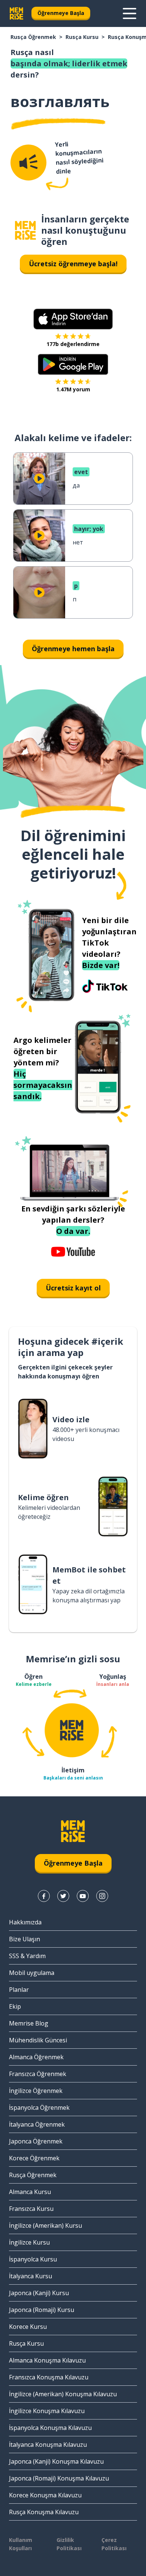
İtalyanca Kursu (31, 2276)
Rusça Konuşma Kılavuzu (44, 2512)
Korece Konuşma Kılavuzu (45, 2495)
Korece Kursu (28, 2327)
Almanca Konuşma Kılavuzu (47, 2360)
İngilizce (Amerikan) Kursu (45, 2225)
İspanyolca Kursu (33, 2259)
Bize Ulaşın (25, 1939)
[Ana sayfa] (25, 230)
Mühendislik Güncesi (38, 2040)
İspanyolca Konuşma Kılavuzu (50, 2428)
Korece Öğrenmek (34, 2158)
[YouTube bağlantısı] (83, 1896)
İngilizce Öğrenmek (36, 2091)
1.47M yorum (73, 389)
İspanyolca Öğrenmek (39, 2108)
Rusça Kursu (82, 37)
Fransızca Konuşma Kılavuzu (49, 2377)
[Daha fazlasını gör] (130, 13)
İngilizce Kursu (29, 2242)
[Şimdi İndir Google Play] (73, 364)
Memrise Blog (29, 2023)
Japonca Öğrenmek (36, 2141)
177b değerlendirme (73, 344)
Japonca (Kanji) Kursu (39, 2293)
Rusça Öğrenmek (33, 37)
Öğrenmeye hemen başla (73, 649)
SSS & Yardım (27, 1956)
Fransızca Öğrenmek (38, 2074)
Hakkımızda (25, 1922)
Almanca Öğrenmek (36, 2057)
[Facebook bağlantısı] (44, 1896)
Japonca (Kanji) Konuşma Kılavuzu (56, 2461)
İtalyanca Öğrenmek (37, 2124)
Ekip (15, 2006)
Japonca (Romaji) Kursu (42, 2310)
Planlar (19, 1990)
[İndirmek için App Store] (73, 319)
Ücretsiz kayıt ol (73, 1288)
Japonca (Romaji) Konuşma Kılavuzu (59, 2478)
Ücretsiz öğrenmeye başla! (73, 264)
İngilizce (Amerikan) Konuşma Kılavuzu (63, 2394)
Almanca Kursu (30, 2192)
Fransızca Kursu (31, 2209)
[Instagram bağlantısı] (102, 1896)
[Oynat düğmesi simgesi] (39, 479)
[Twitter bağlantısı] (63, 1896)
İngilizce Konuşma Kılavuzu (47, 2411)
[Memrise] (16, 13)
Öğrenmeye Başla (61, 13)
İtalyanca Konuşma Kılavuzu (48, 2445)
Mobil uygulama (32, 1973)
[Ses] (28, 163)
